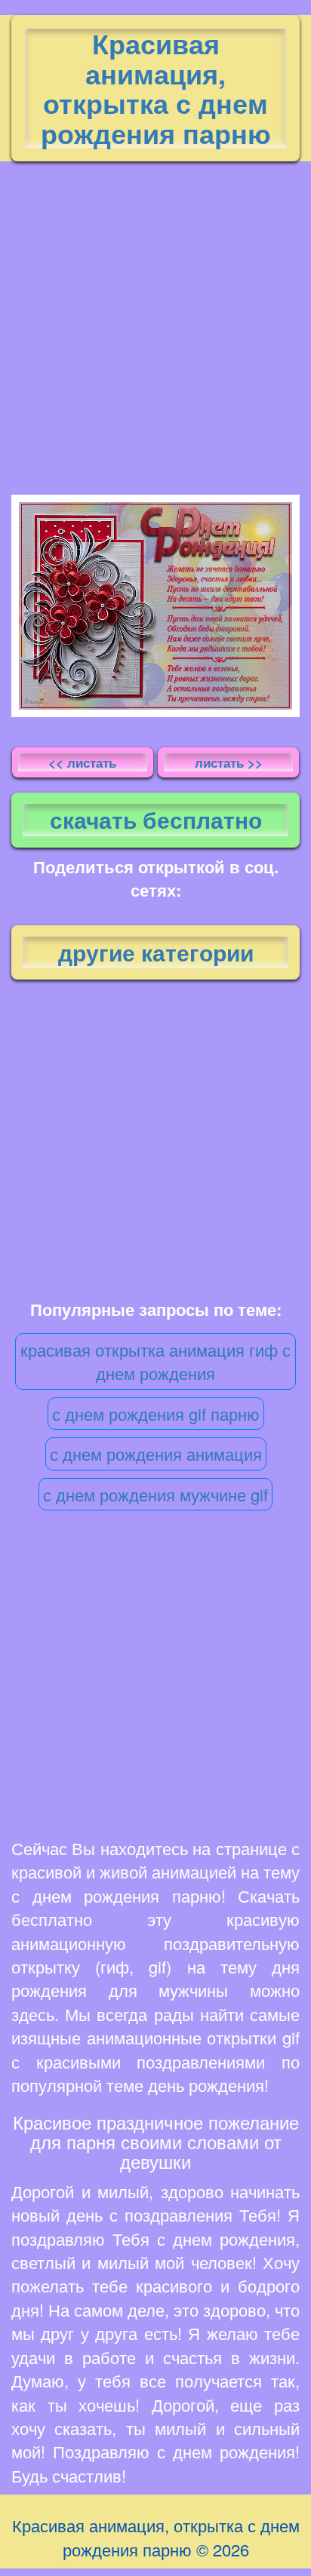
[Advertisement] (155, 324)
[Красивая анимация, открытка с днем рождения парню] (155, 606)
